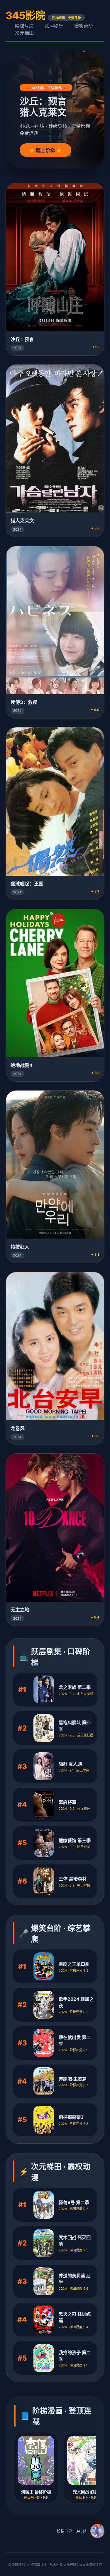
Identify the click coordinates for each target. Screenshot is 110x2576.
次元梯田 (24, 33)
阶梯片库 (24, 26)
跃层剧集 (54, 26)
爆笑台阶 (84, 26)
